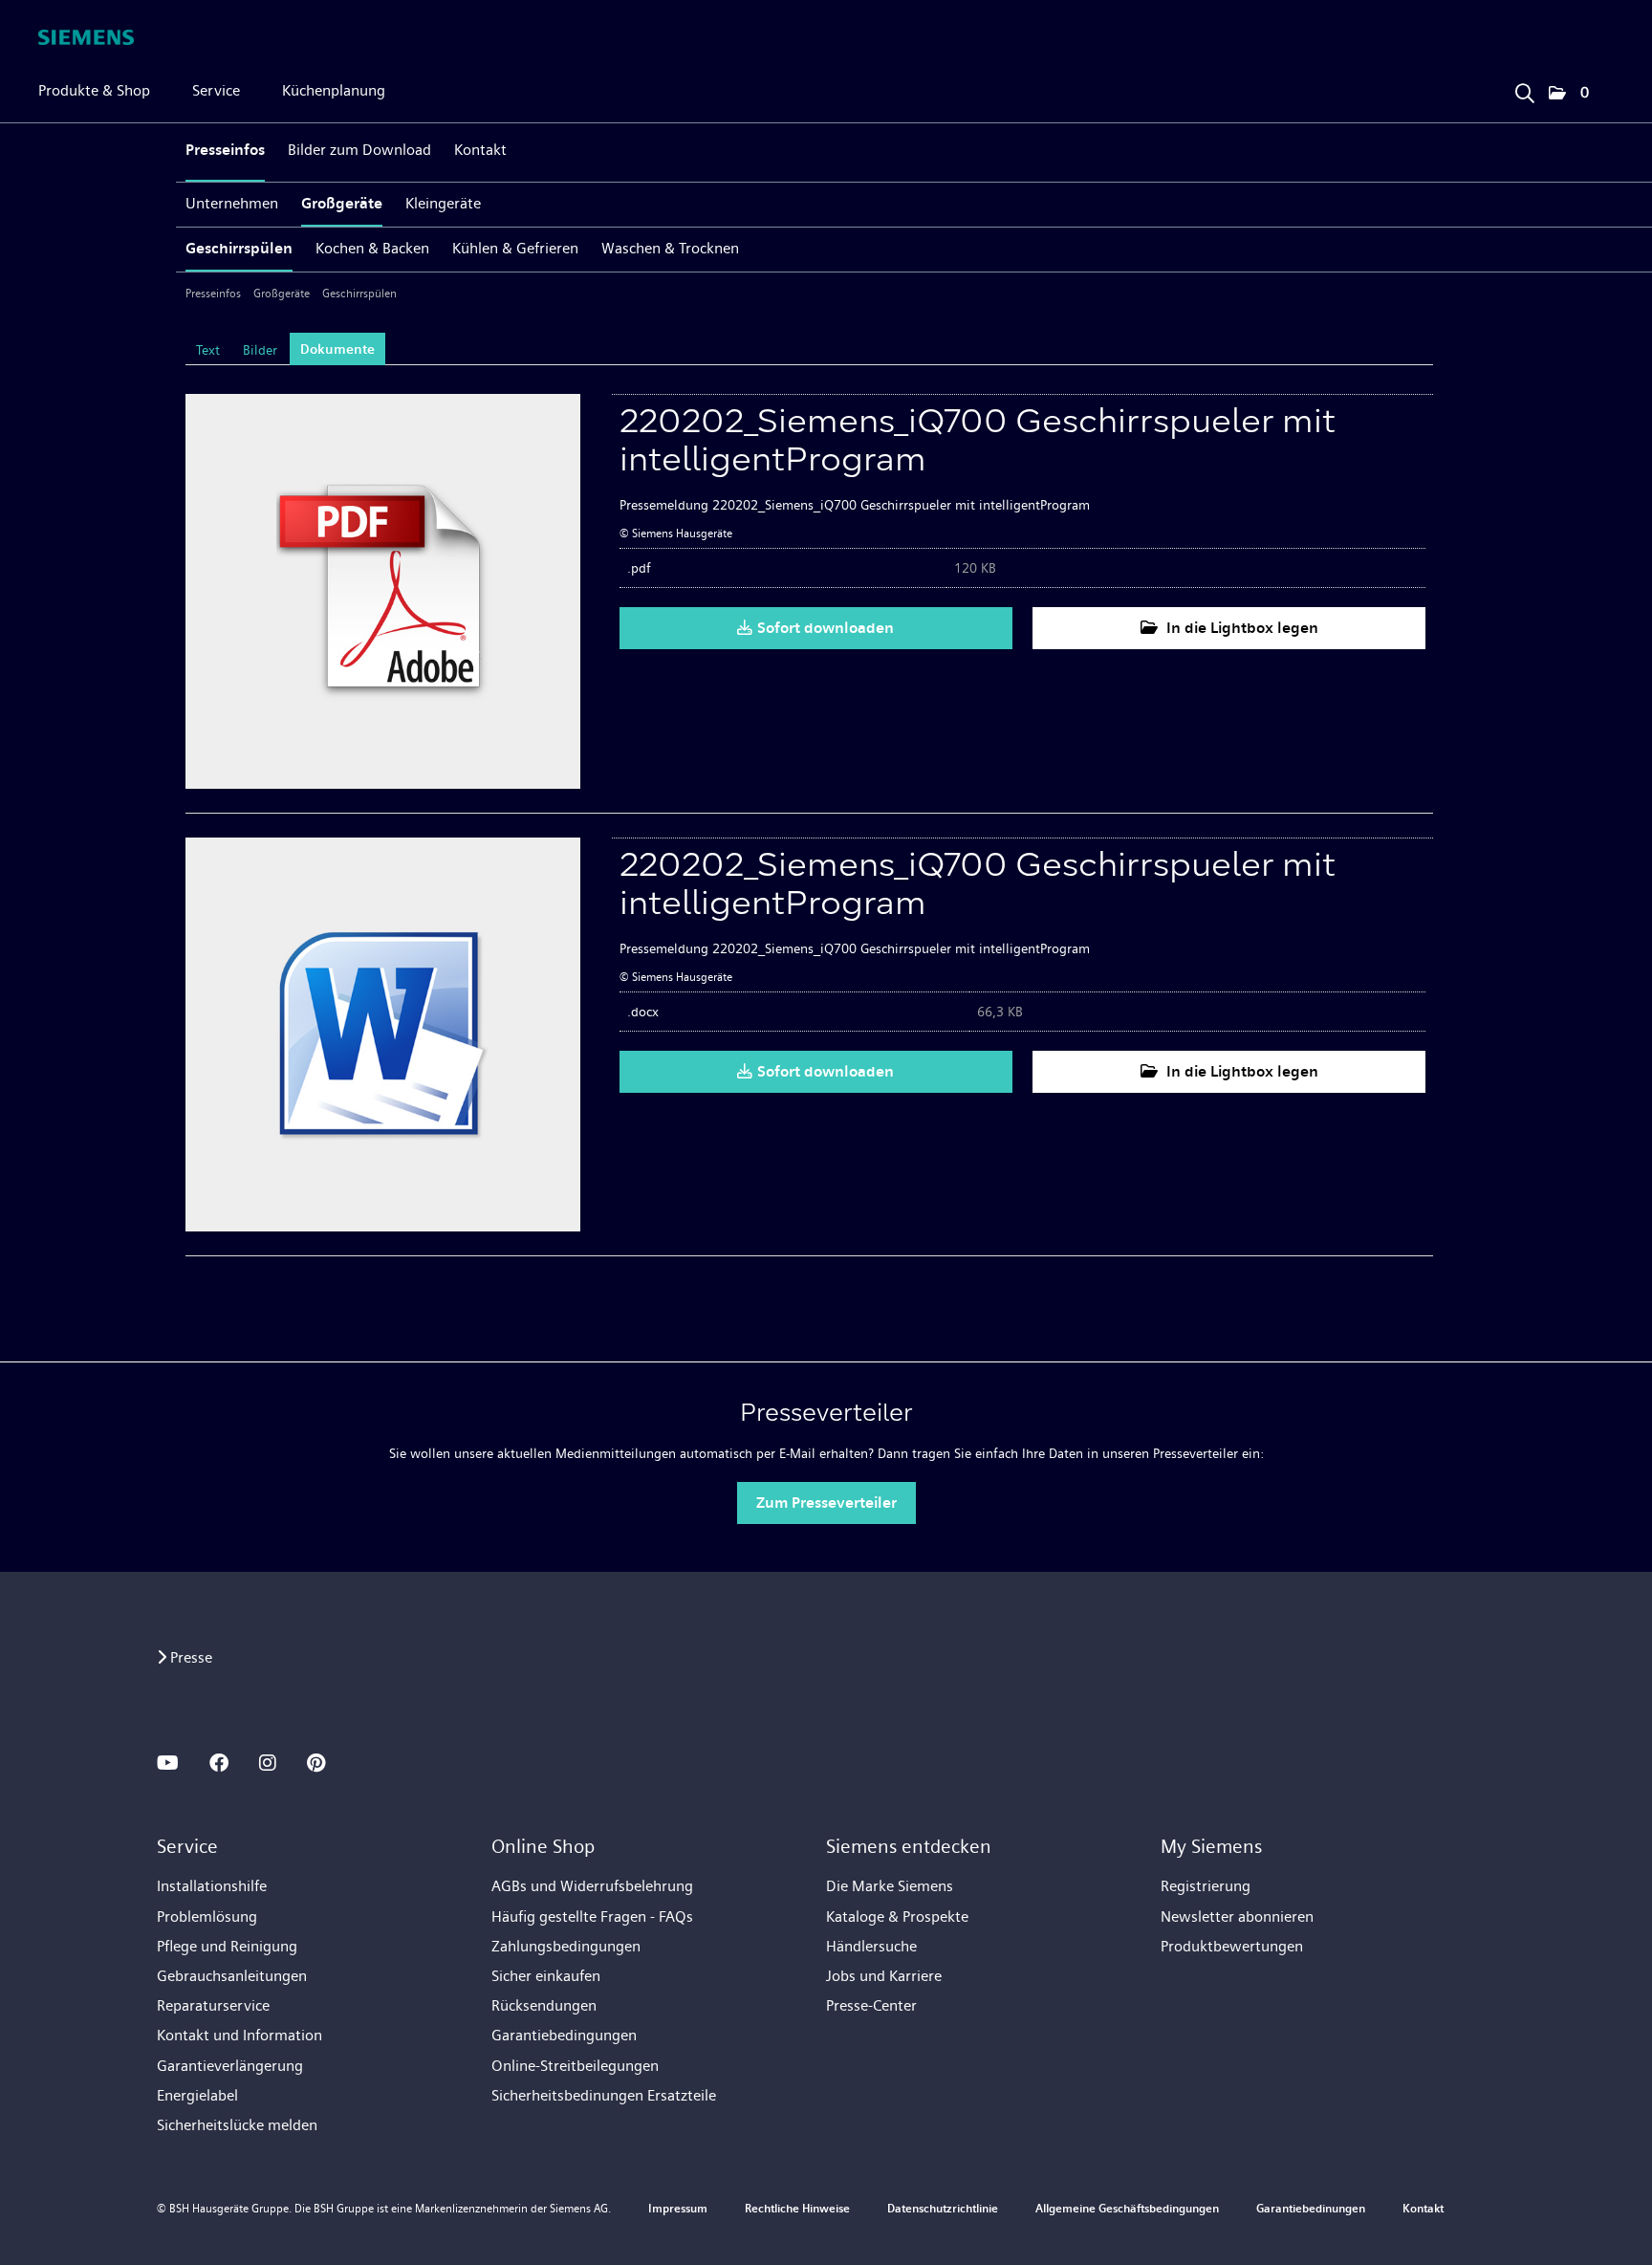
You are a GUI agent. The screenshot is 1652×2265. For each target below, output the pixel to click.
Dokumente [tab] (337, 349)
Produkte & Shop (94, 90)
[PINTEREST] (316, 1763)
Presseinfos (225, 150)
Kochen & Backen (372, 248)
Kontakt (480, 150)
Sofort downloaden (826, 628)
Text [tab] (208, 350)
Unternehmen (232, 203)
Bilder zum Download (359, 150)
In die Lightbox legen (1240, 628)
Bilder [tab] (260, 350)
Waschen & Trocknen (670, 248)
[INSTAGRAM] (268, 1763)
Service (216, 90)
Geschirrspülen (239, 248)
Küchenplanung (334, 90)
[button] (1569, 94)
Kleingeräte (443, 203)
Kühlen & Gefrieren (515, 248)
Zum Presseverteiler (826, 1503)
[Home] (86, 37)
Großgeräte (342, 203)
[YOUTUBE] (168, 1763)
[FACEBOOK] (219, 1763)
